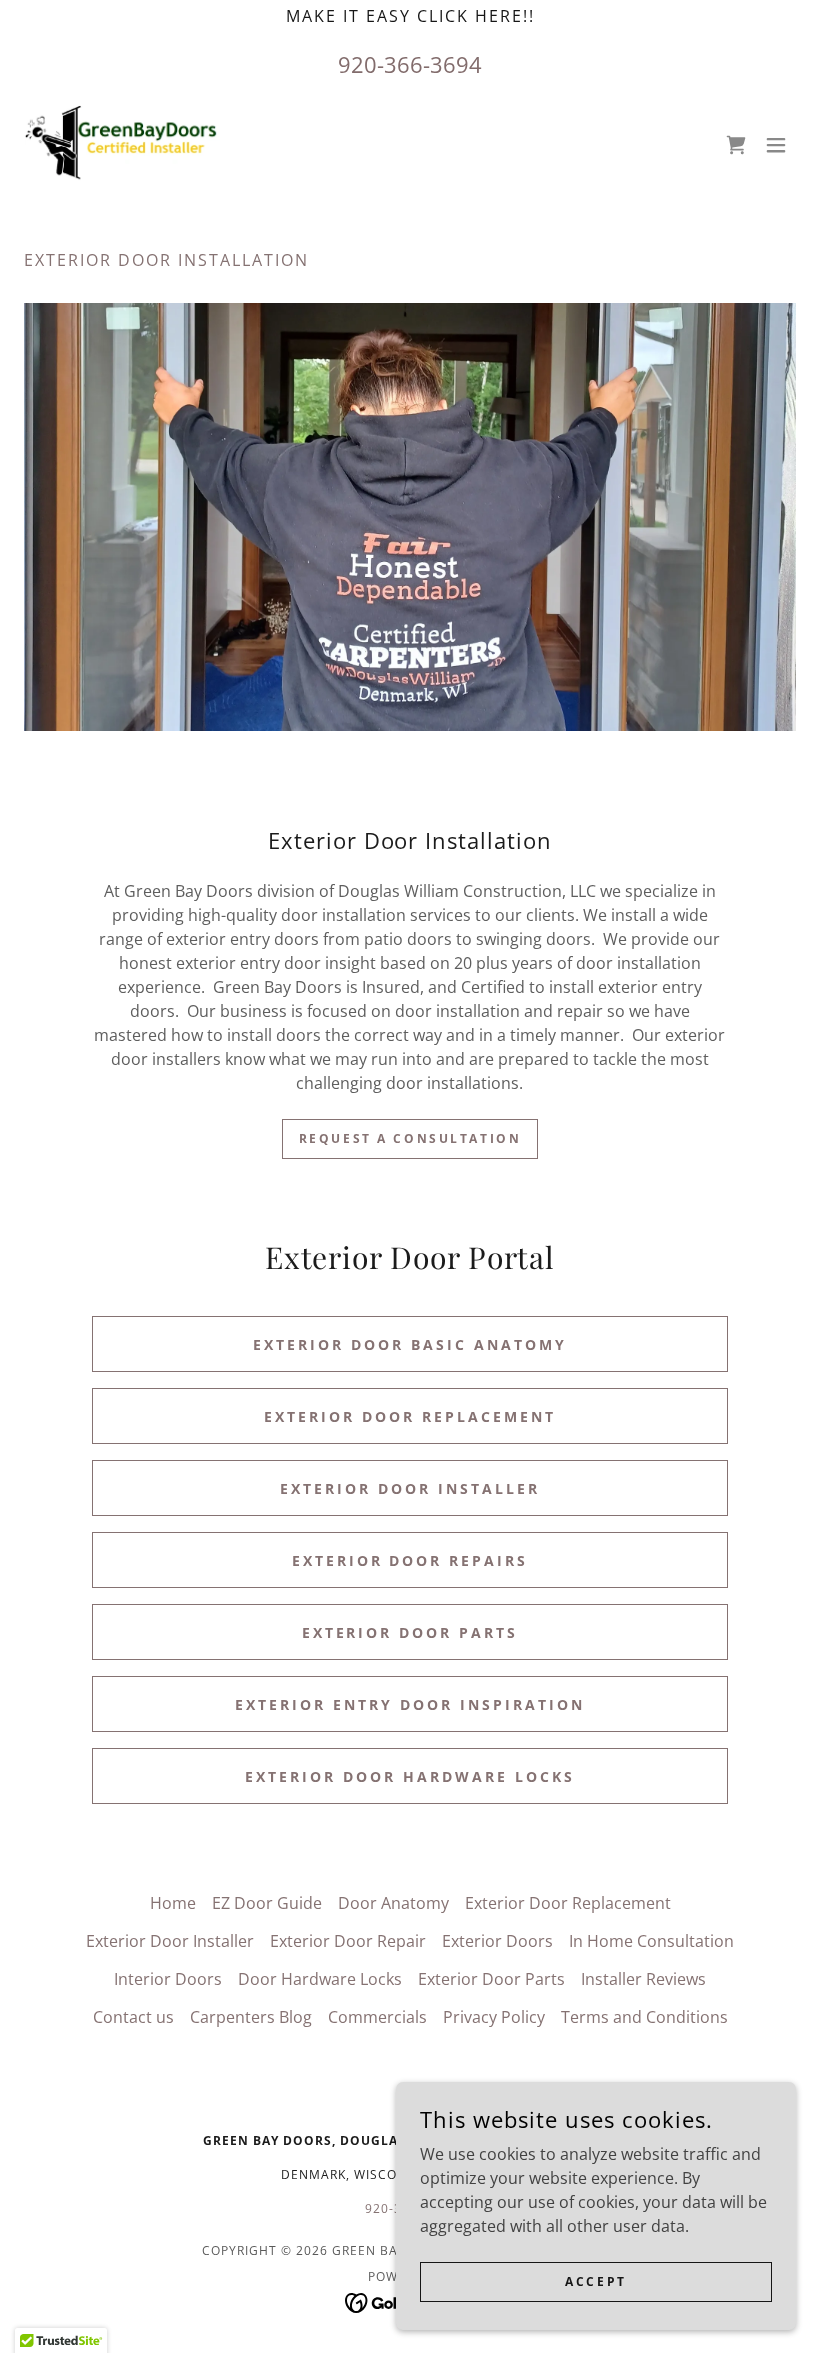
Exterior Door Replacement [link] (568, 1903)
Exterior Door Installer (410, 1488)
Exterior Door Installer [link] (170, 1941)
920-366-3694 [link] (410, 64)
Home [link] (173, 1903)
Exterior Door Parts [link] (491, 1979)
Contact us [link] (133, 2017)
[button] (776, 145)
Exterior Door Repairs (410, 1560)
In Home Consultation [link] (651, 1941)
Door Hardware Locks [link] (320, 1979)
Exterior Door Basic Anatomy (410, 1344)
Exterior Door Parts (410, 1632)
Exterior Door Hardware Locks (410, 1776)
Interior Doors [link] (168, 1979)
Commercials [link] (377, 2017)
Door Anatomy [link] (393, 1903)
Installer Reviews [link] (643, 1979)
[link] (122, 145)
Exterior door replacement (410, 1416)
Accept (595, 2281)
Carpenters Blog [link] (251, 2017)
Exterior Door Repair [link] (348, 1941)
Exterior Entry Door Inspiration (410, 1704)
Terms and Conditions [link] (644, 2017)
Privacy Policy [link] (494, 2017)
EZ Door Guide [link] (267, 1903)
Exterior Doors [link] (497, 1941)
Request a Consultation (410, 1138)
